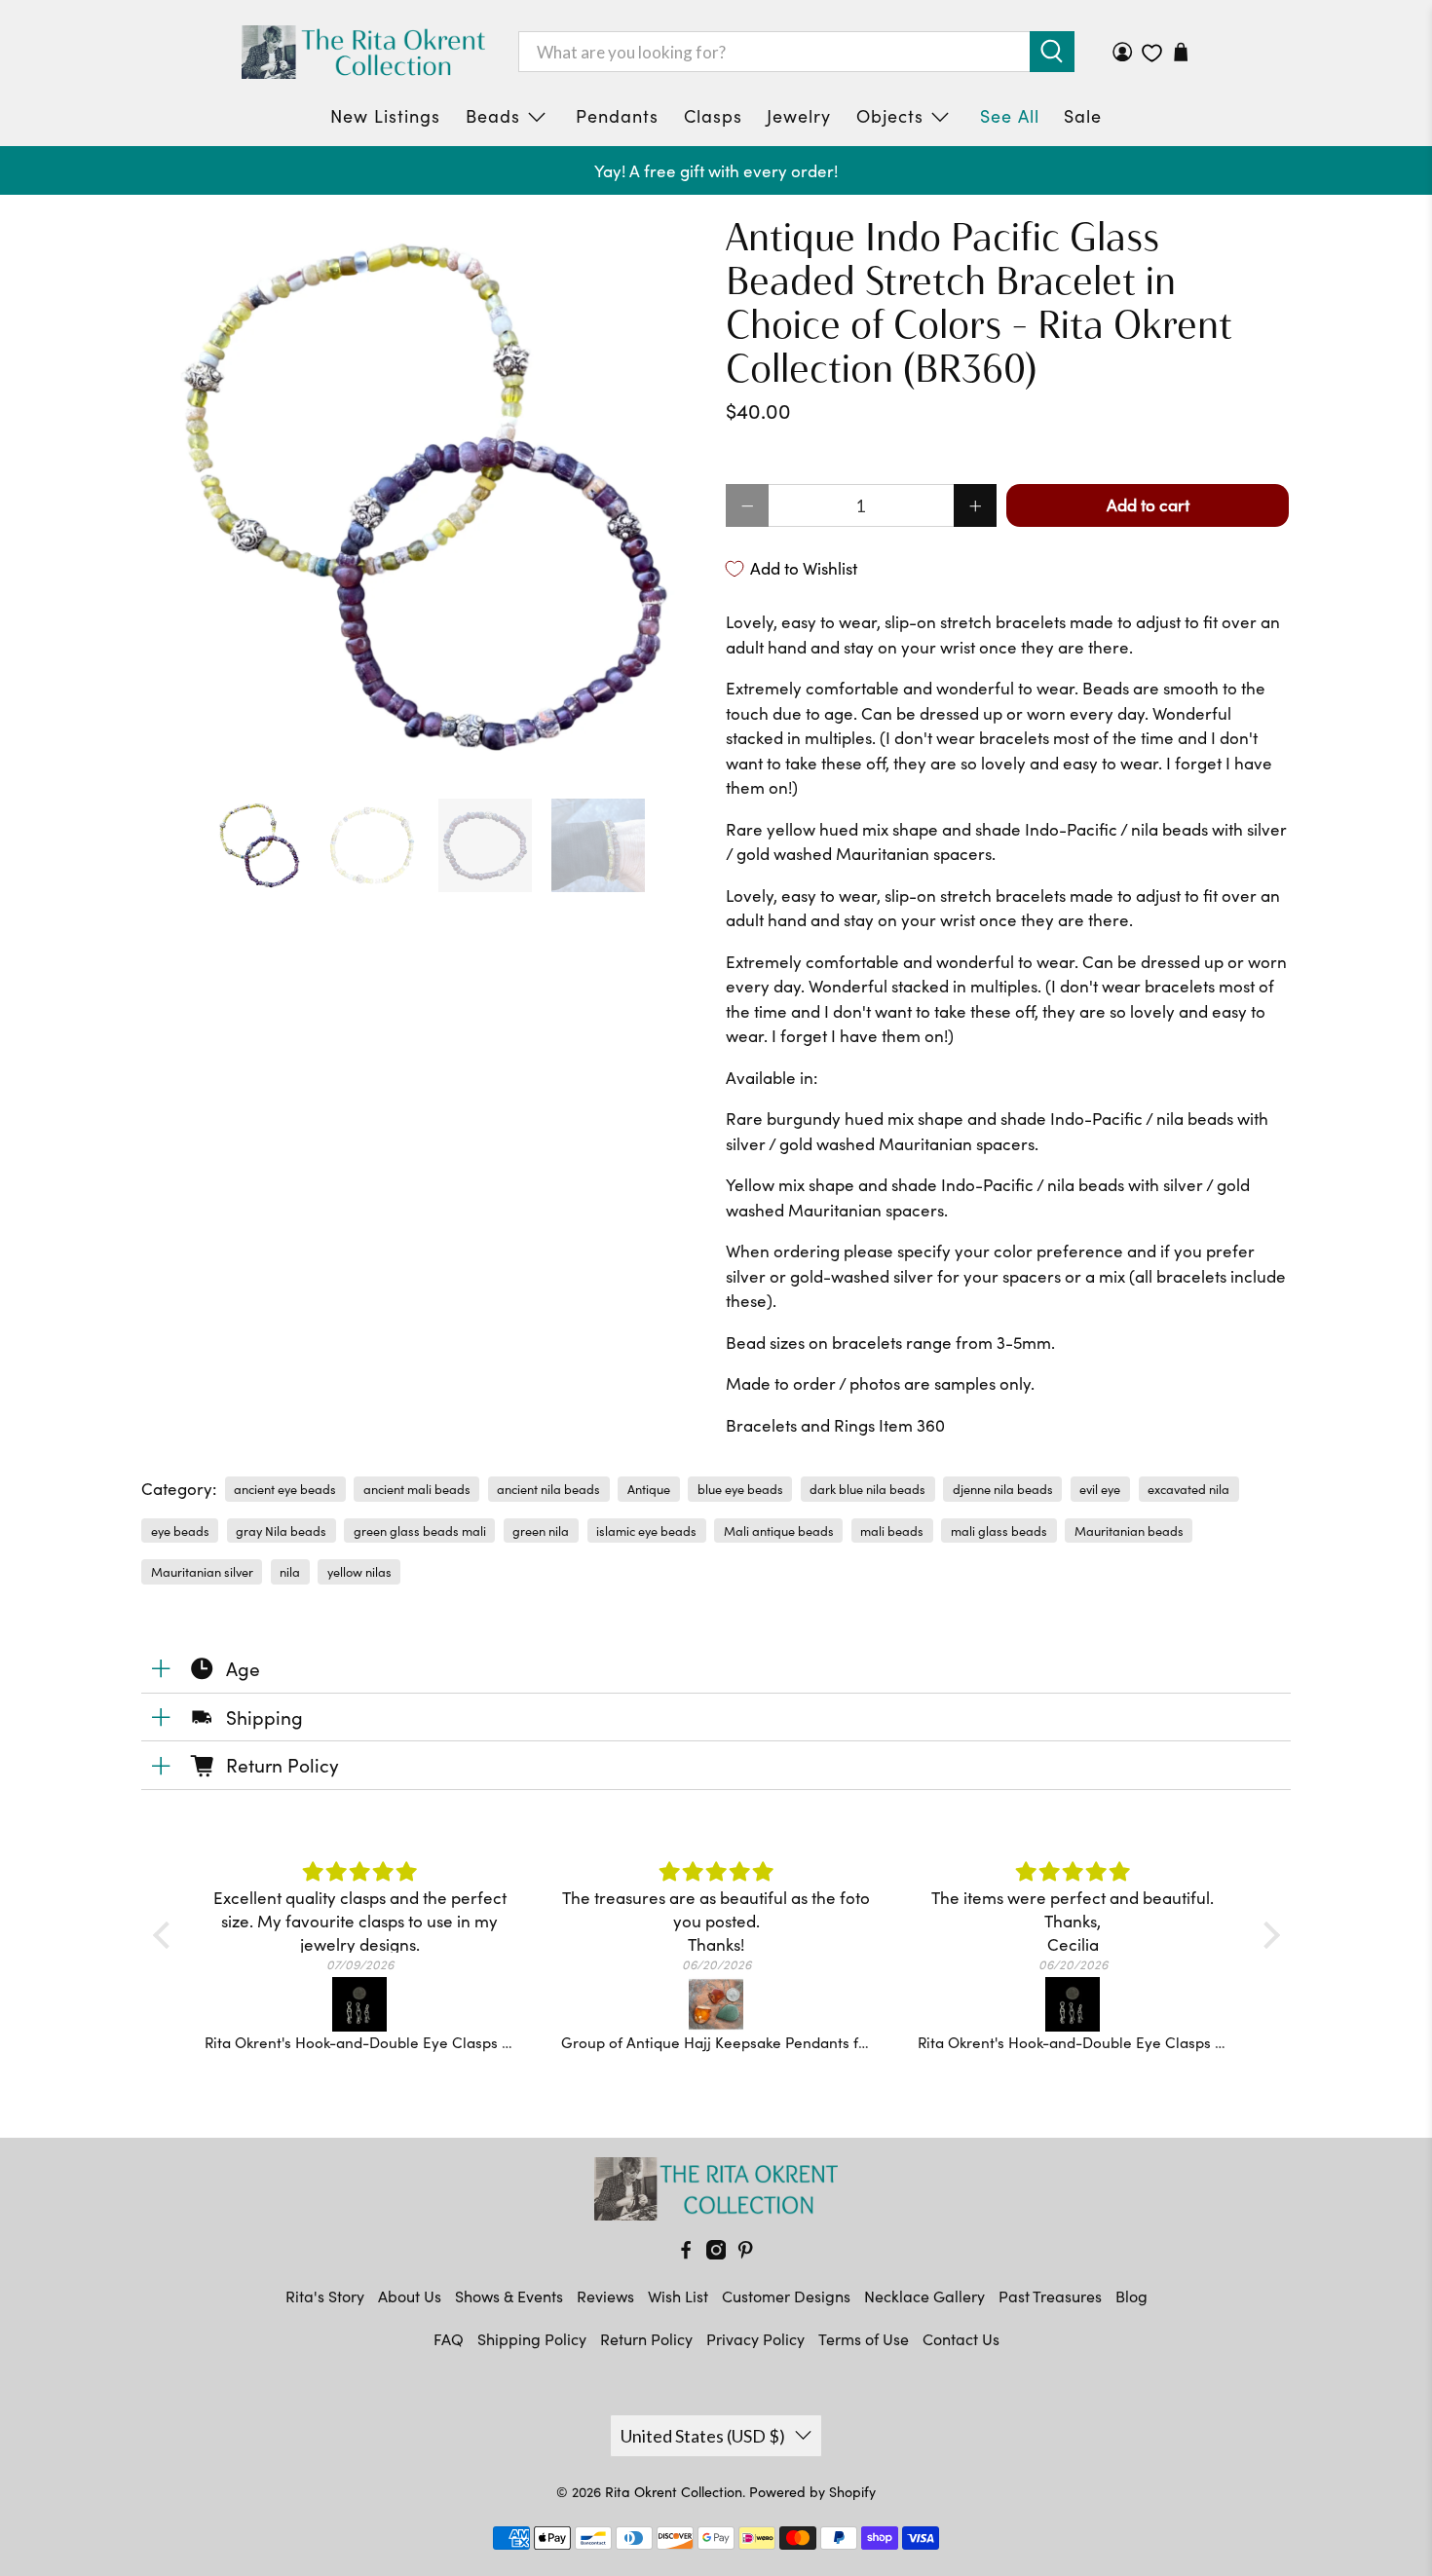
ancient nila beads (548, 1489)
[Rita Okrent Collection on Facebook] (686, 2253)
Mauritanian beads (1129, 1531)
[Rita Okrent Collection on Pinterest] (745, 2253)
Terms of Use (864, 2339)
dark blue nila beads (867, 1489)
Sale (1083, 116)
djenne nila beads (1003, 1489)
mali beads (892, 1531)
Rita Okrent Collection (674, 2492)
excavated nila (1188, 1489)
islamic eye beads (646, 1531)
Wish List (678, 2296)
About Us (410, 2296)
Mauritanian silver (202, 1571)
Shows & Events (509, 2296)
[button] (166, 1935)
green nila (541, 1531)
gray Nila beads (281, 1531)
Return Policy (646, 2339)
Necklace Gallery (924, 2296)
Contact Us (961, 2339)
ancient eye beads (285, 1489)
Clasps (713, 116)
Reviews (605, 2296)
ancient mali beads (417, 1489)
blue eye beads (740, 1489)
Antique (649, 1489)
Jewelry (799, 116)
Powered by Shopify (812, 2492)
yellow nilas (359, 1571)
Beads (493, 116)
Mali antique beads (779, 1531)
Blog (1131, 2296)
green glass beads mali (420, 1531)
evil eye (1100, 1489)
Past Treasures (1050, 2296)
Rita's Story (325, 2296)
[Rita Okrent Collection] (363, 52)
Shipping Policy (532, 2339)
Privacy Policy (755, 2339)
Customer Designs (786, 2296)
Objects (890, 116)
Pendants (617, 116)
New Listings (385, 116)
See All (1010, 116)
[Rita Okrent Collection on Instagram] (716, 2253)
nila (290, 1571)
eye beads (180, 1531)
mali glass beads (999, 1531)
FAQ (449, 2339)
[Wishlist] (1152, 53)
